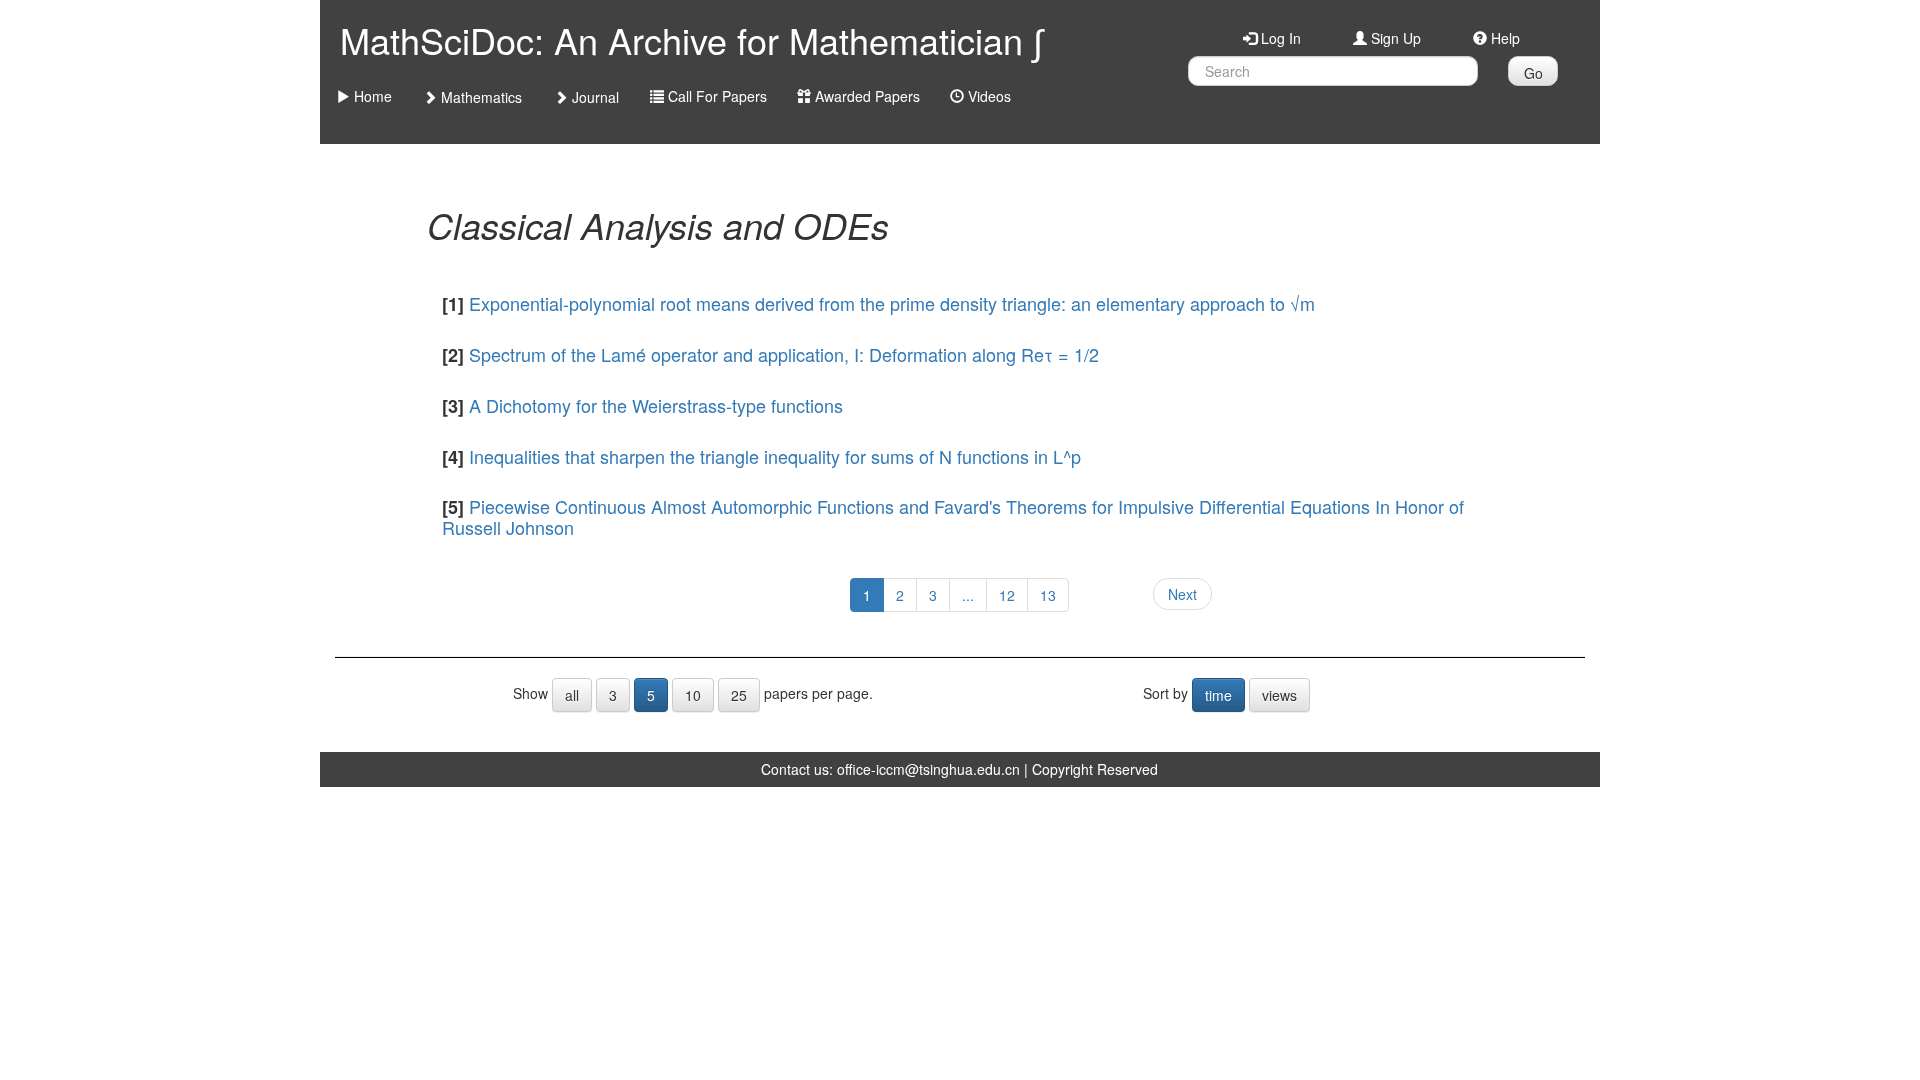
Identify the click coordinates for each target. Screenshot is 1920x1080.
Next (1182, 594)
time (1218, 695)
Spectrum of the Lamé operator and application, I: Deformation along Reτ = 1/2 (784, 354)
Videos (987, 96)
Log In (1279, 38)
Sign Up (1394, 38)
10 (693, 695)
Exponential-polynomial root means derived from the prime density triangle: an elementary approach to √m (892, 303)
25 (739, 695)
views (1279, 695)
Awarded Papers (865, 96)
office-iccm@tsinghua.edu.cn (928, 769)
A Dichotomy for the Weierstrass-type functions (656, 405)
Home (371, 96)
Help (1503, 38)
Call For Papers (715, 96)
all (572, 695)
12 (1007, 595)
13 (1048, 595)
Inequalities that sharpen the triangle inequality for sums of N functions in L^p (775, 456)
